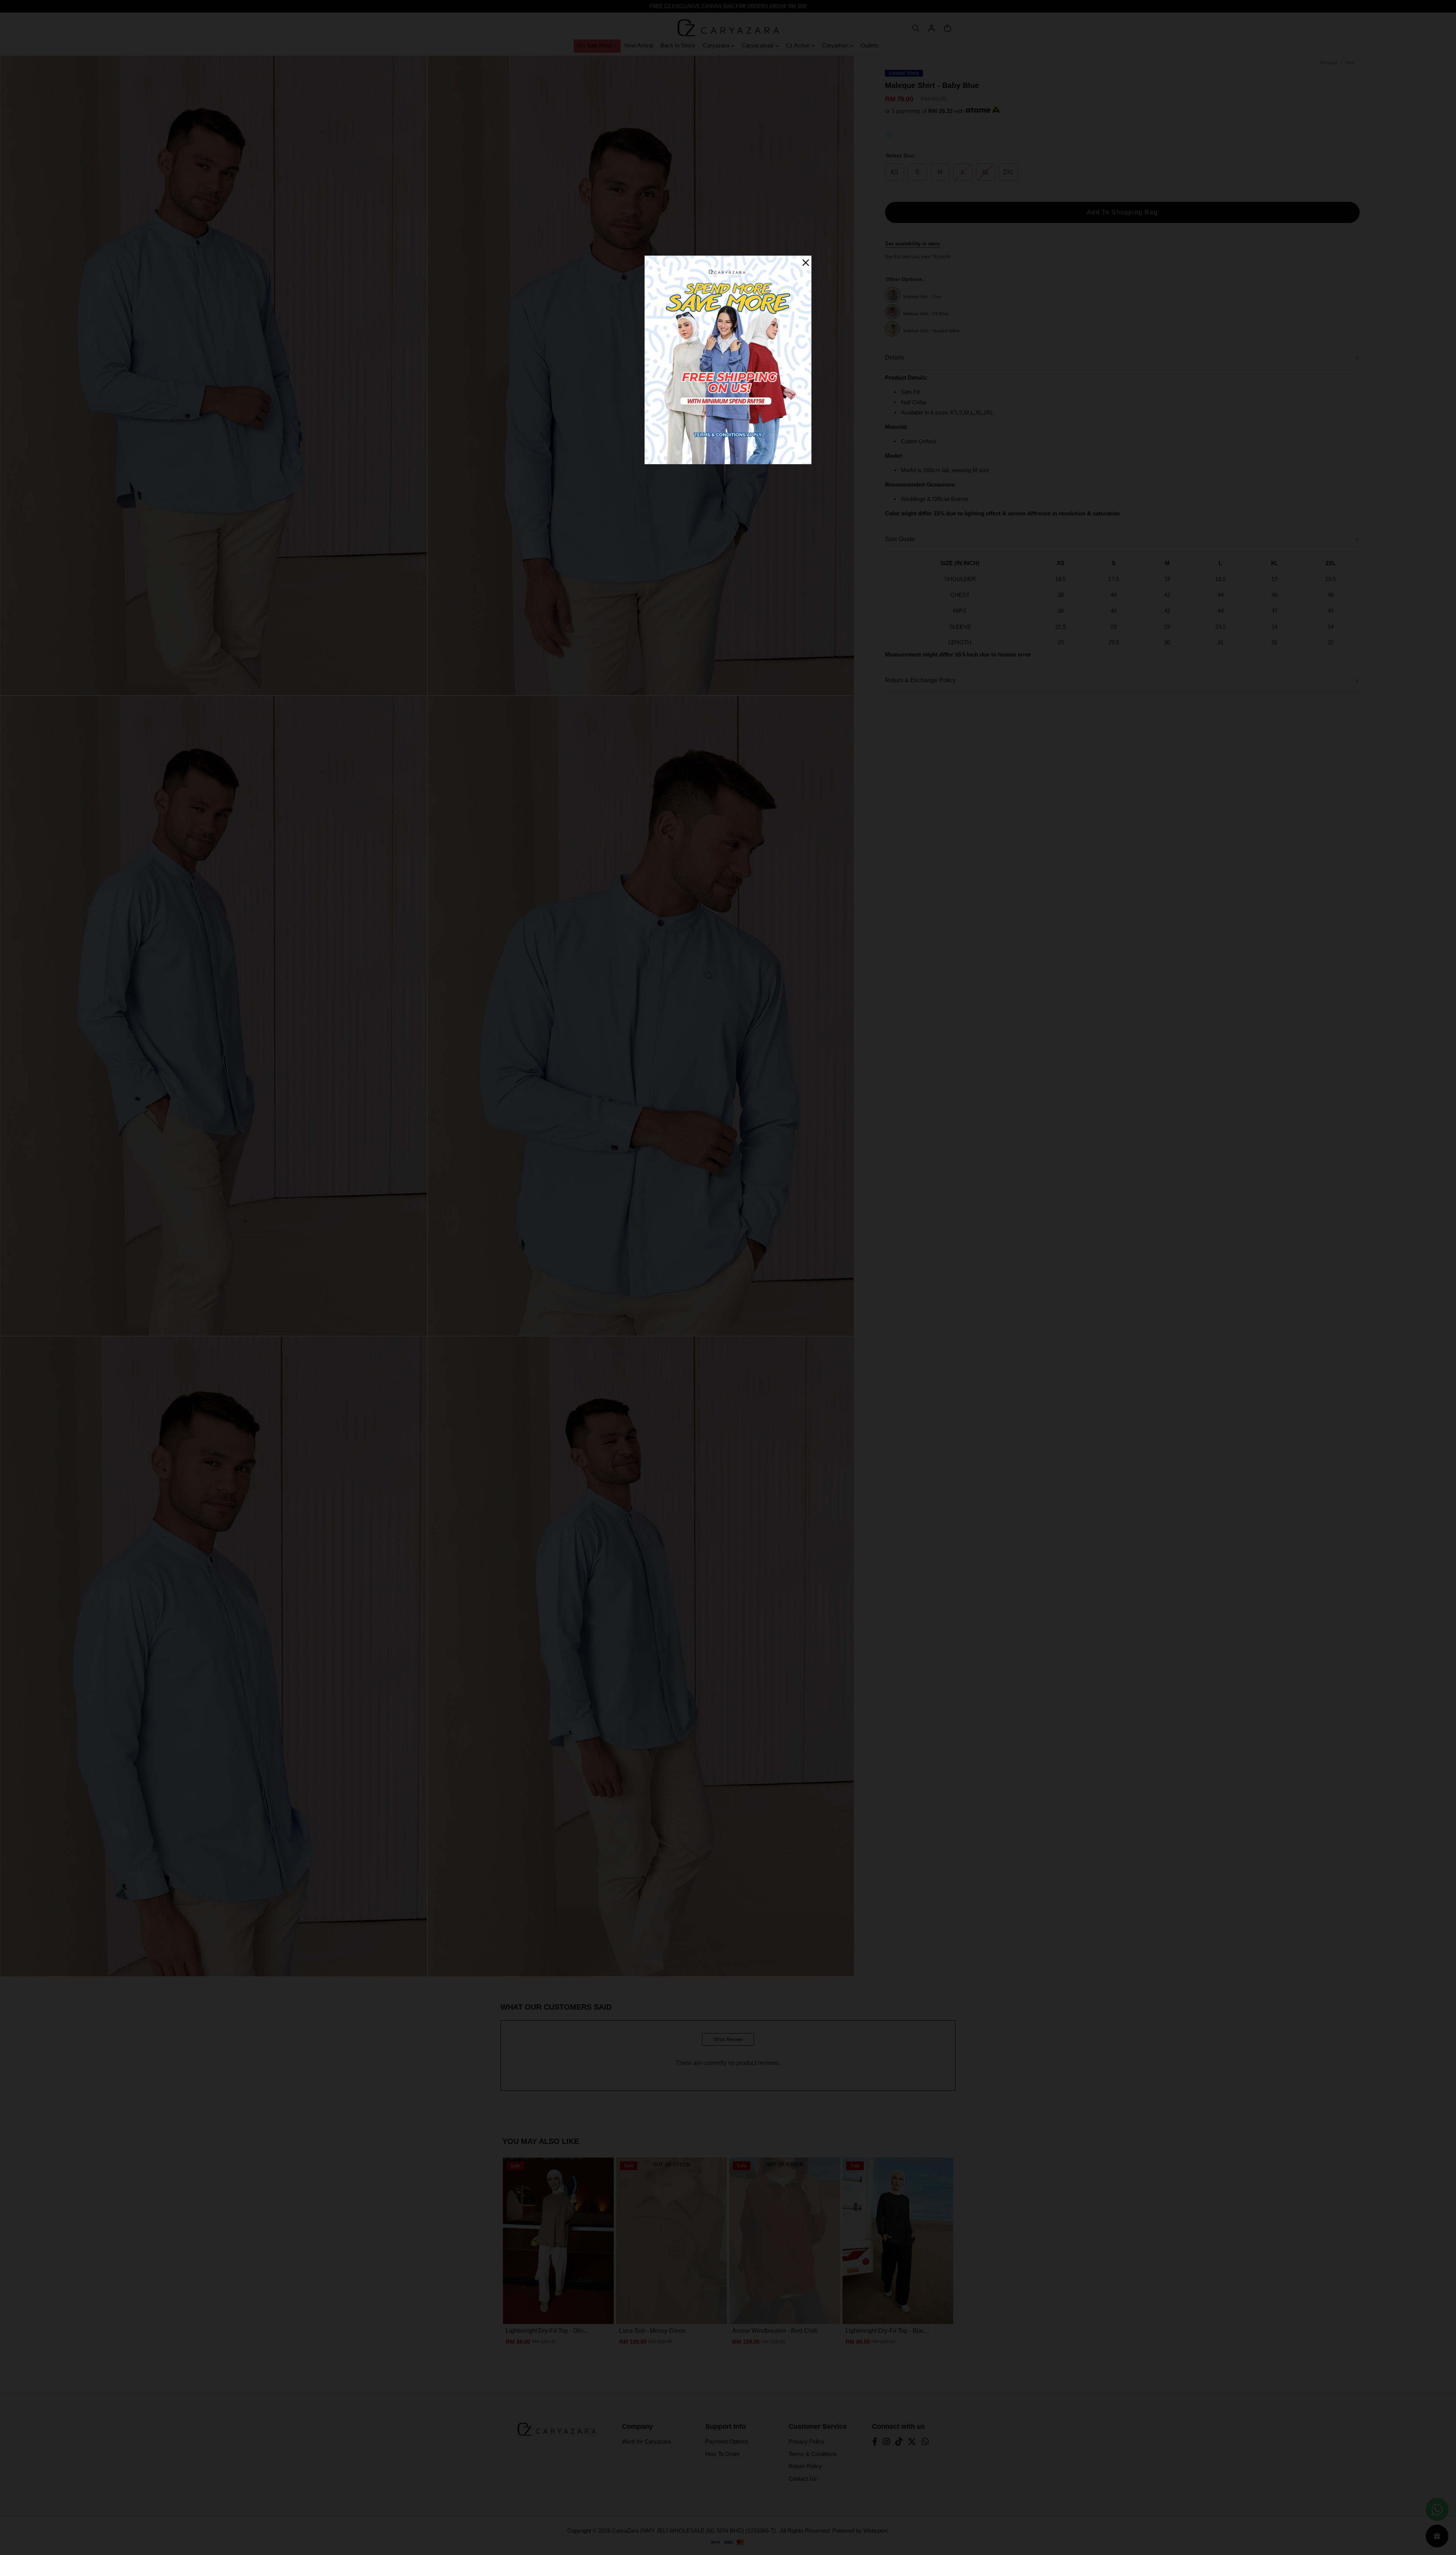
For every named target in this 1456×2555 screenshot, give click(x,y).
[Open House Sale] (728, 359)
